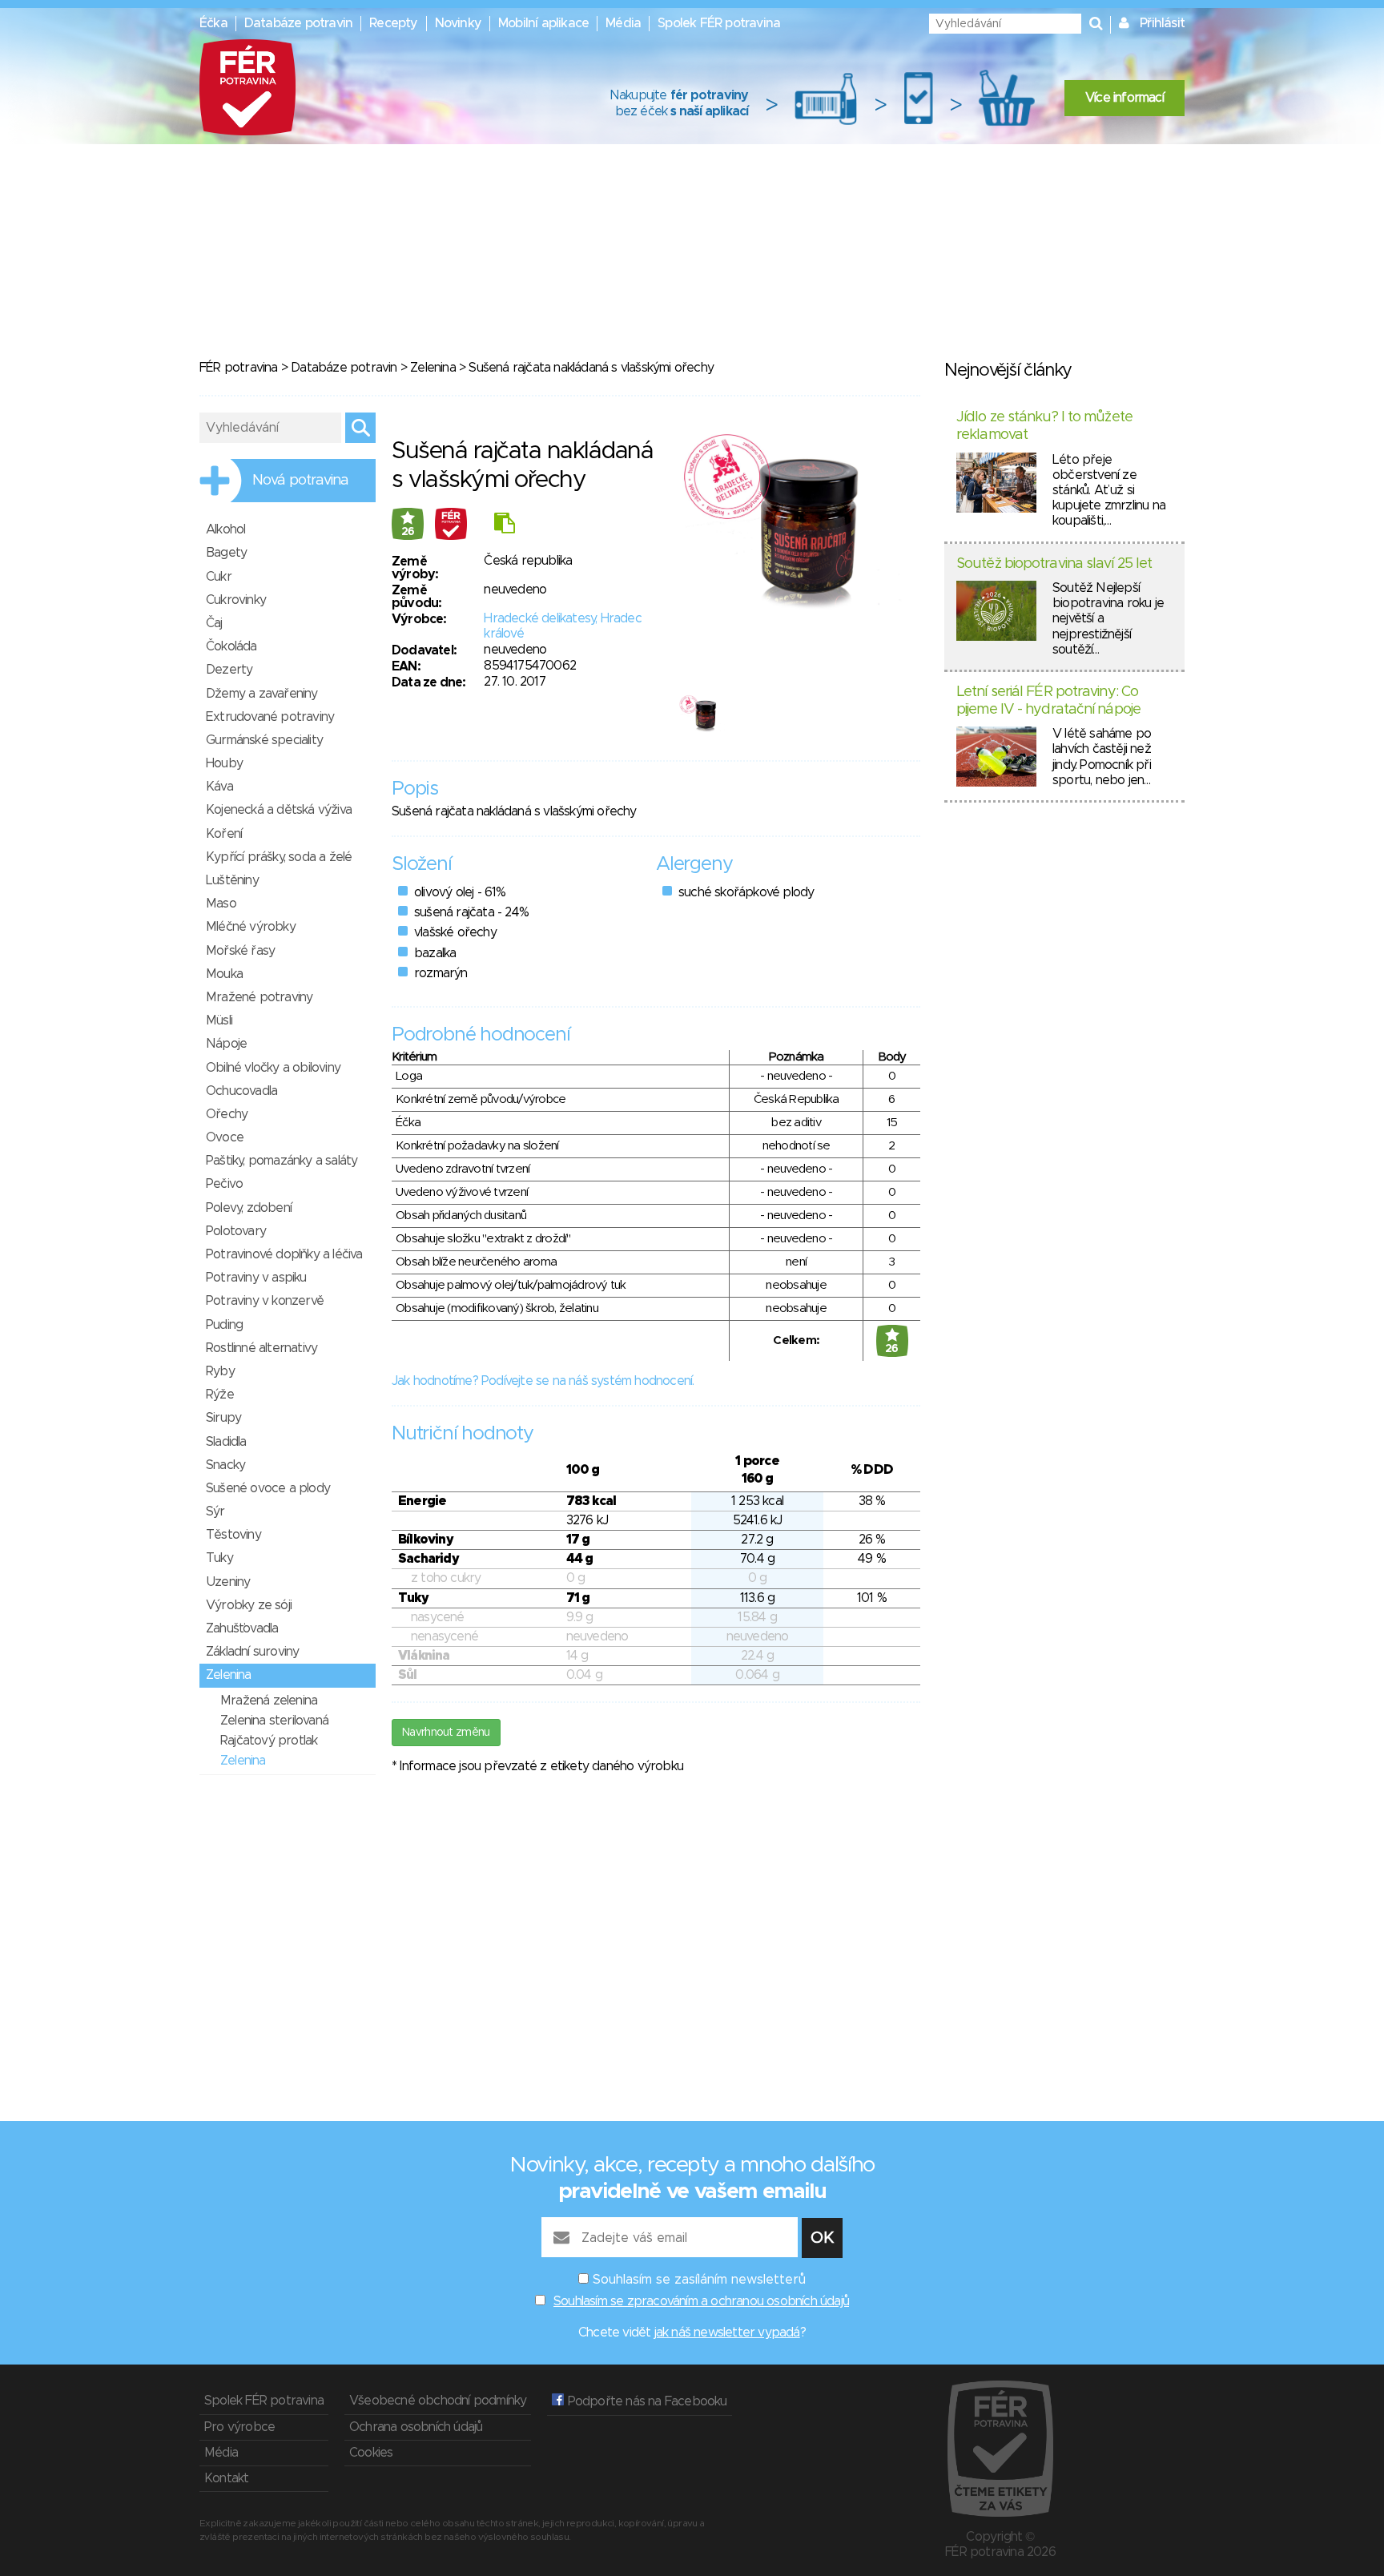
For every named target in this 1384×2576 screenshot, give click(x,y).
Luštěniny (232, 880)
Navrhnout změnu (446, 1733)
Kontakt (226, 2478)
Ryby (220, 1371)
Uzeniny (228, 1582)
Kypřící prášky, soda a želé (279, 857)
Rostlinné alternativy (262, 1348)
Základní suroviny (252, 1652)
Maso (221, 904)
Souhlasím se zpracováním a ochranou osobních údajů (701, 2301)
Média (623, 23)
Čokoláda (231, 646)
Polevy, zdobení (249, 1208)
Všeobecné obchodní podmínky (438, 2401)
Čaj (214, 623)
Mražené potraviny (259, 997)
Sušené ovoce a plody (268, 1488)
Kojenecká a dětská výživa (279, 810)
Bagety (226, 553)
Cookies (371, 2453)
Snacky (225, 1465)
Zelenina (433, 368)
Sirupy (223, 1418)
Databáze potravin (298, 23)
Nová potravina (300, 481)
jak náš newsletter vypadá (727, 2332)
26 (408, 532)
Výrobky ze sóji (249, 1605)
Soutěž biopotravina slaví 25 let (1054, 564)
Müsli (219, 1020)
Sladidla (226, 1442)
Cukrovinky (236, 600)
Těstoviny (233, 1535)
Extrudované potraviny (270, 717)
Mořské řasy (240, 951)
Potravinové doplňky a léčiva (284, 1254)
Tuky (219, 1558)
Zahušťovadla (242, 1628)
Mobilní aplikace (543, 23)
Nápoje (226, 1044)
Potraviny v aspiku (256, 1278)
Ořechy (227, 1114)
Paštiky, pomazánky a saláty (282, 1161)
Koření (224, 834)
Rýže (220, 1395)
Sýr (215, 1511)
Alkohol (225, 529)
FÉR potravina (239, 368)
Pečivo (224, 1184)
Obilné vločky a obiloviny (273, 1068)
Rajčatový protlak (269, 1741)
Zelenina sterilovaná (274, 1721)
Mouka (224, 974)
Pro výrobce (239, 2427)
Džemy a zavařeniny (262, 694)
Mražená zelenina (269, 1701)
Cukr (219, 577)
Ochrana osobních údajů (416, 2427)
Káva (219, 787)
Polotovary (236, 1231)
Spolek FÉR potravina (719, 23)
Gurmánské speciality (264, 740)
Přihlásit (1162, 23)
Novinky (458, 23)
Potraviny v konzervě (265, 1301)
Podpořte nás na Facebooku (645, 2401)
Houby (224, 763)
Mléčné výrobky (251, 927)
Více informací (1124, 98)
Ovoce (225, 1137)
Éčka (213, 23)
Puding (224, 1325)
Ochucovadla (241, 1091)
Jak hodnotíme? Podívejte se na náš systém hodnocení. (543, 1381)
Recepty (393, 23)
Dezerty (229, 670)
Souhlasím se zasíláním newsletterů (699, 2280)
